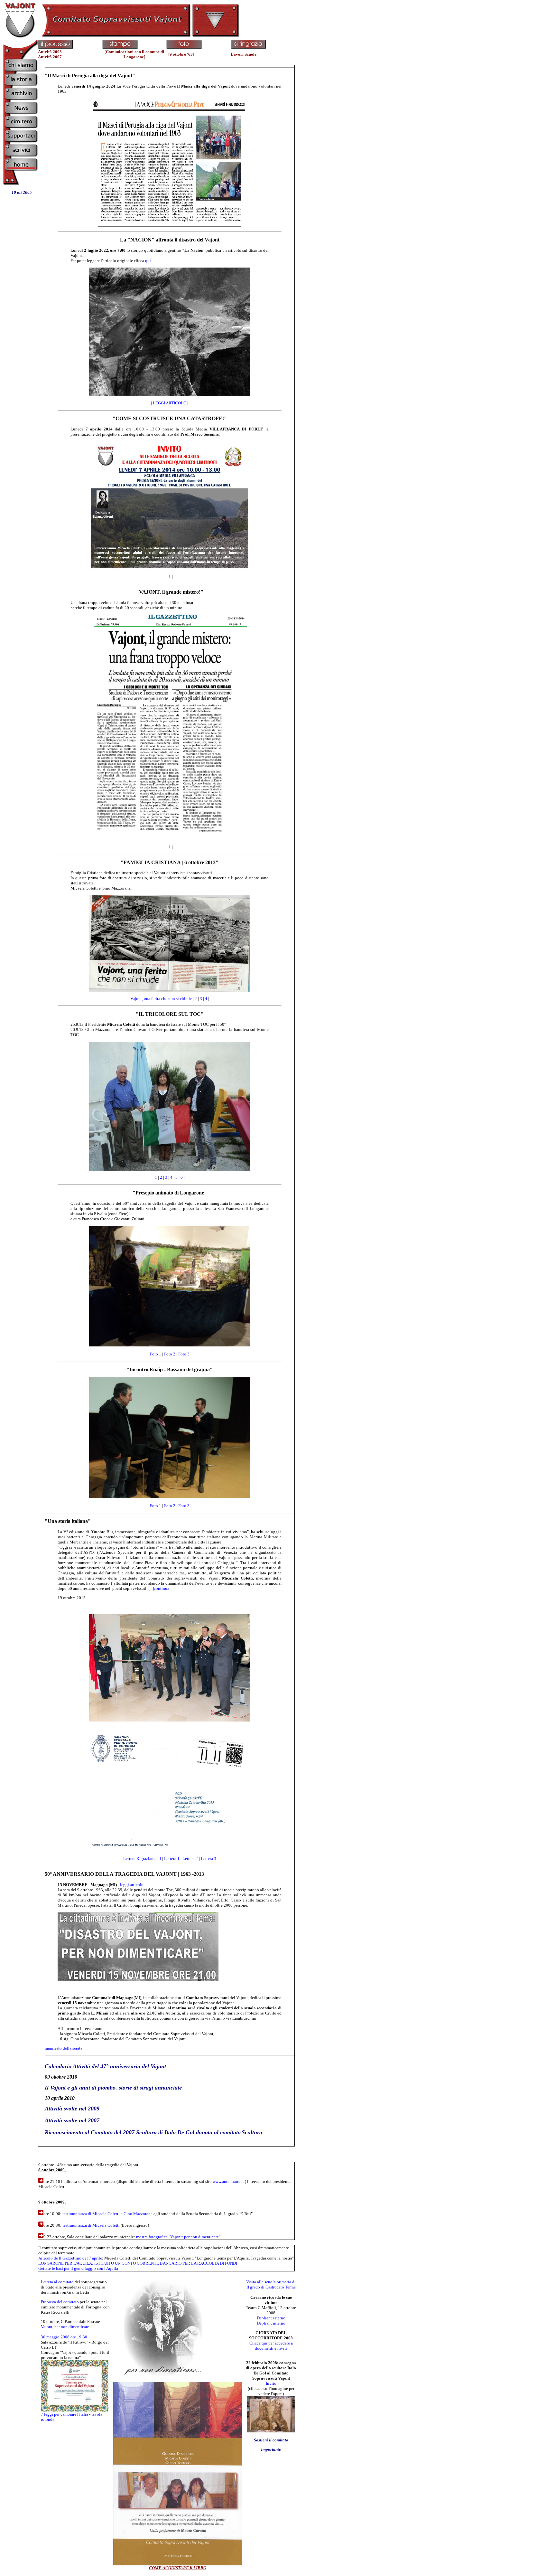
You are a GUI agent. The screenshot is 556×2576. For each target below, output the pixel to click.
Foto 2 (170, 1354)
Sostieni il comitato (271, 2440)
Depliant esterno (271, 2318)
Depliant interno (271, 2323)
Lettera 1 (172, 1859)
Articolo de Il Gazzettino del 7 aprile (70, 2258)
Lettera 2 (190, 1859)
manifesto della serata (64, 2048)
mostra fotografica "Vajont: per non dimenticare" (178, 2237)
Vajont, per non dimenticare (65, 2327)
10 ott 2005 (22, 192)
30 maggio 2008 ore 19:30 (64, 2337)
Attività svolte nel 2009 (72, 2109)
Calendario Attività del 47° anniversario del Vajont (105, 2066)
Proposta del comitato (60, 2302)
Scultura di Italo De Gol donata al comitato (188, 2132)
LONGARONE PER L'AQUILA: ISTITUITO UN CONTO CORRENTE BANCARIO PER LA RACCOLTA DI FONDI (138, 2263)
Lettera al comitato (57, 2282)
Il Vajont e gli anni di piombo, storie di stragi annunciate (113, 2088)
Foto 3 (184, 1354)
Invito (271, 2383)
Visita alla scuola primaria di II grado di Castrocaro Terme (271, 2284)
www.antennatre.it (228, 2181)
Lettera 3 (208, 1859)
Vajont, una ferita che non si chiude (161, 999)
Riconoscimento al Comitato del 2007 (90, 2132)
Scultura (252, 2132)
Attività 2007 (50, 57)
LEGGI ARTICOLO (170, 403)
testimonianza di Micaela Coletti (91, 2225)
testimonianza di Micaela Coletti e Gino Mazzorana (107, 2214)
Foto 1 (156, 1354)
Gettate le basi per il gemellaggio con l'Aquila (78, 2268)
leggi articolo (132, 1885)
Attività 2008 (50, 52)
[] (134, 54)
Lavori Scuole (244, 54)
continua (162, 1588)
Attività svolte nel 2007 (72, 2120)
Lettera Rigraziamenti (143, 1859)
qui (148, 261)
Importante (271, 2449)
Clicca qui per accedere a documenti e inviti (271, 2346)
